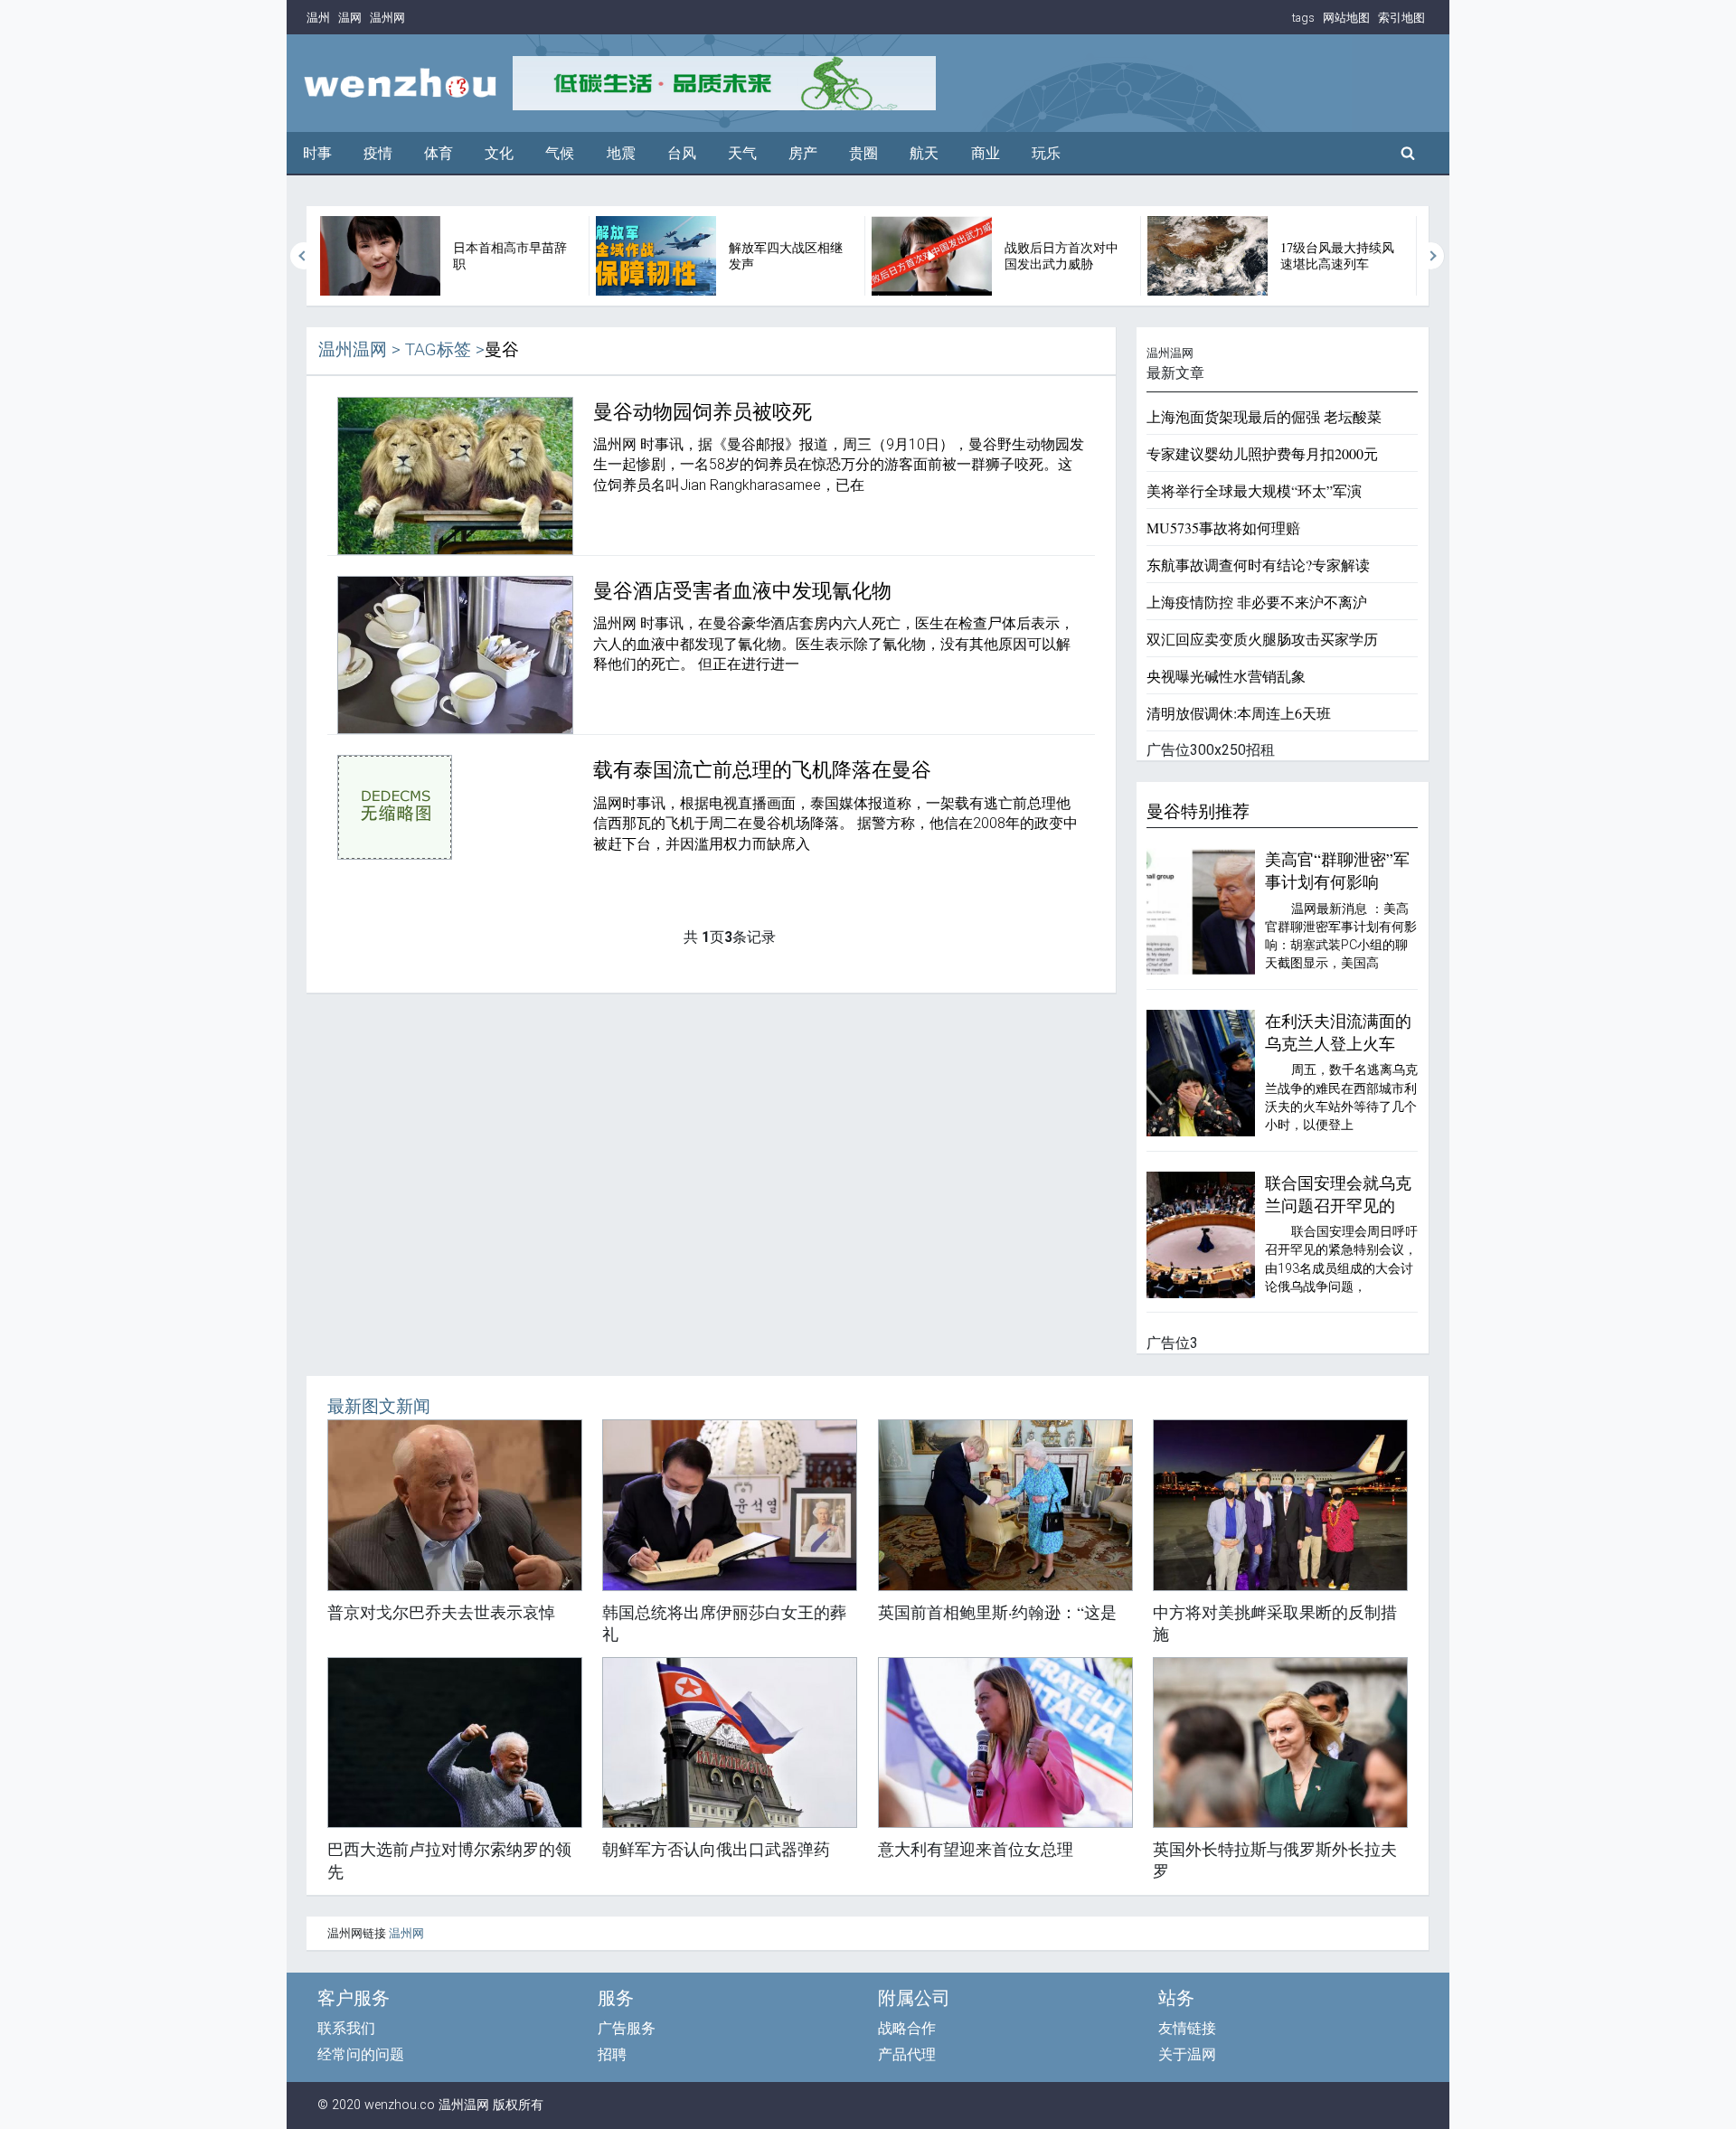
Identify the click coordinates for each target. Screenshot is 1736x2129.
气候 (560, 153)
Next (1431, 256)
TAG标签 (438, 349)
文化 (499, 153)
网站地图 (1346, 18)
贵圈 (863, 153)
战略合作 (907, 2028)
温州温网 (353, 349)
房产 (803, 153)
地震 (621, 153)
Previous (304, 256)
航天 (924, 153)
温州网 (387, 18)
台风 (682, 153)
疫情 (378, 153)
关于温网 (1187, 2054)
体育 (439, 153)
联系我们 (346, 2028)
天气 (742, 153)
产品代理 (907, 2054)
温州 (318, 18)
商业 (986, 153)
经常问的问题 (361, 2054)
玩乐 (1046, 153)
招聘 (612, 2054)
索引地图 (1401, 18)
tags (1303, 18)
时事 (317, 153)
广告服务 (627, 2028)
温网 (350, 18)
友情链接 (1187, 2028)
